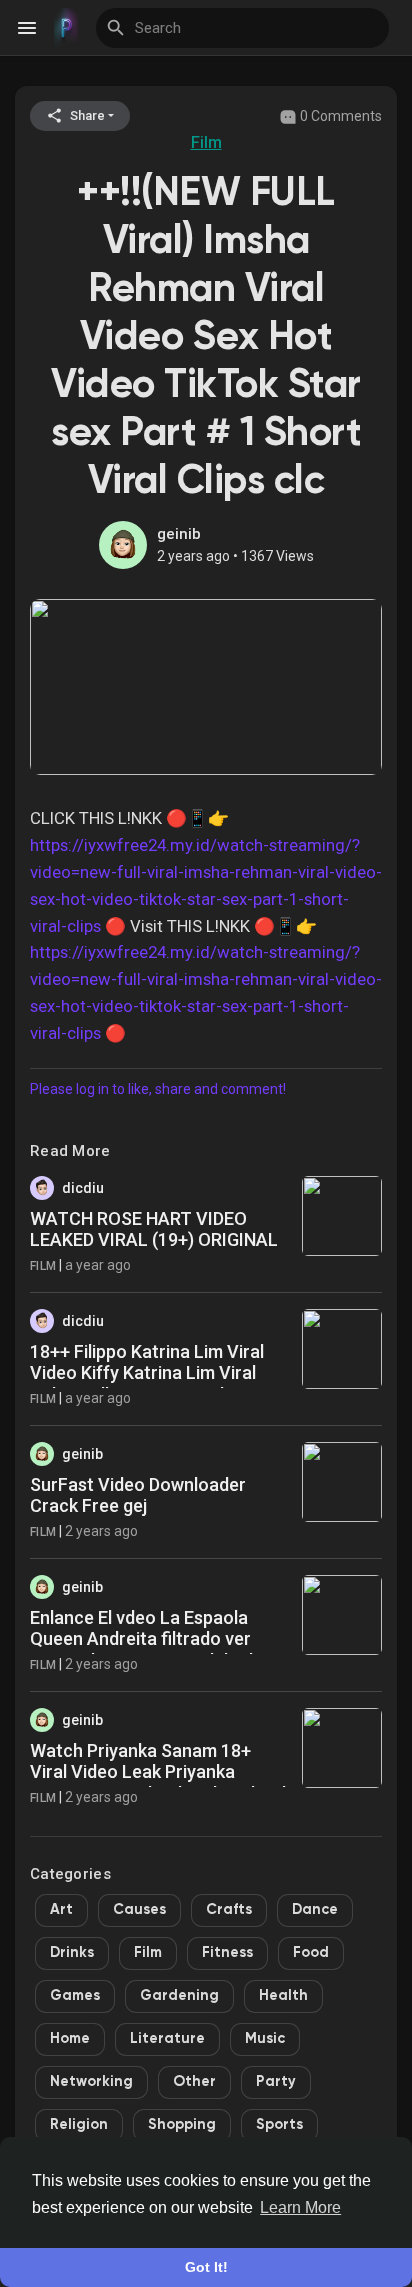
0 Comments (339, 116)
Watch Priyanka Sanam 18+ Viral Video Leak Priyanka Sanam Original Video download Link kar (158, 1783)
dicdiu (83, 1188)
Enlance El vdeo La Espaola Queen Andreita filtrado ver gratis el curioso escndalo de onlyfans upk (146, 1650)
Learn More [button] (300, 2207)
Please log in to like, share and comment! (158, 1089)
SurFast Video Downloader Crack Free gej (138, 1495)
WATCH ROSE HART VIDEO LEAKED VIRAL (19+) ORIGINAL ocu (154, 1240)
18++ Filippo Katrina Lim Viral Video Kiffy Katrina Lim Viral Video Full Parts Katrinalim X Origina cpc (147, 1384)
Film (206, 142)
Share (86, 115)
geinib (179, 534)
